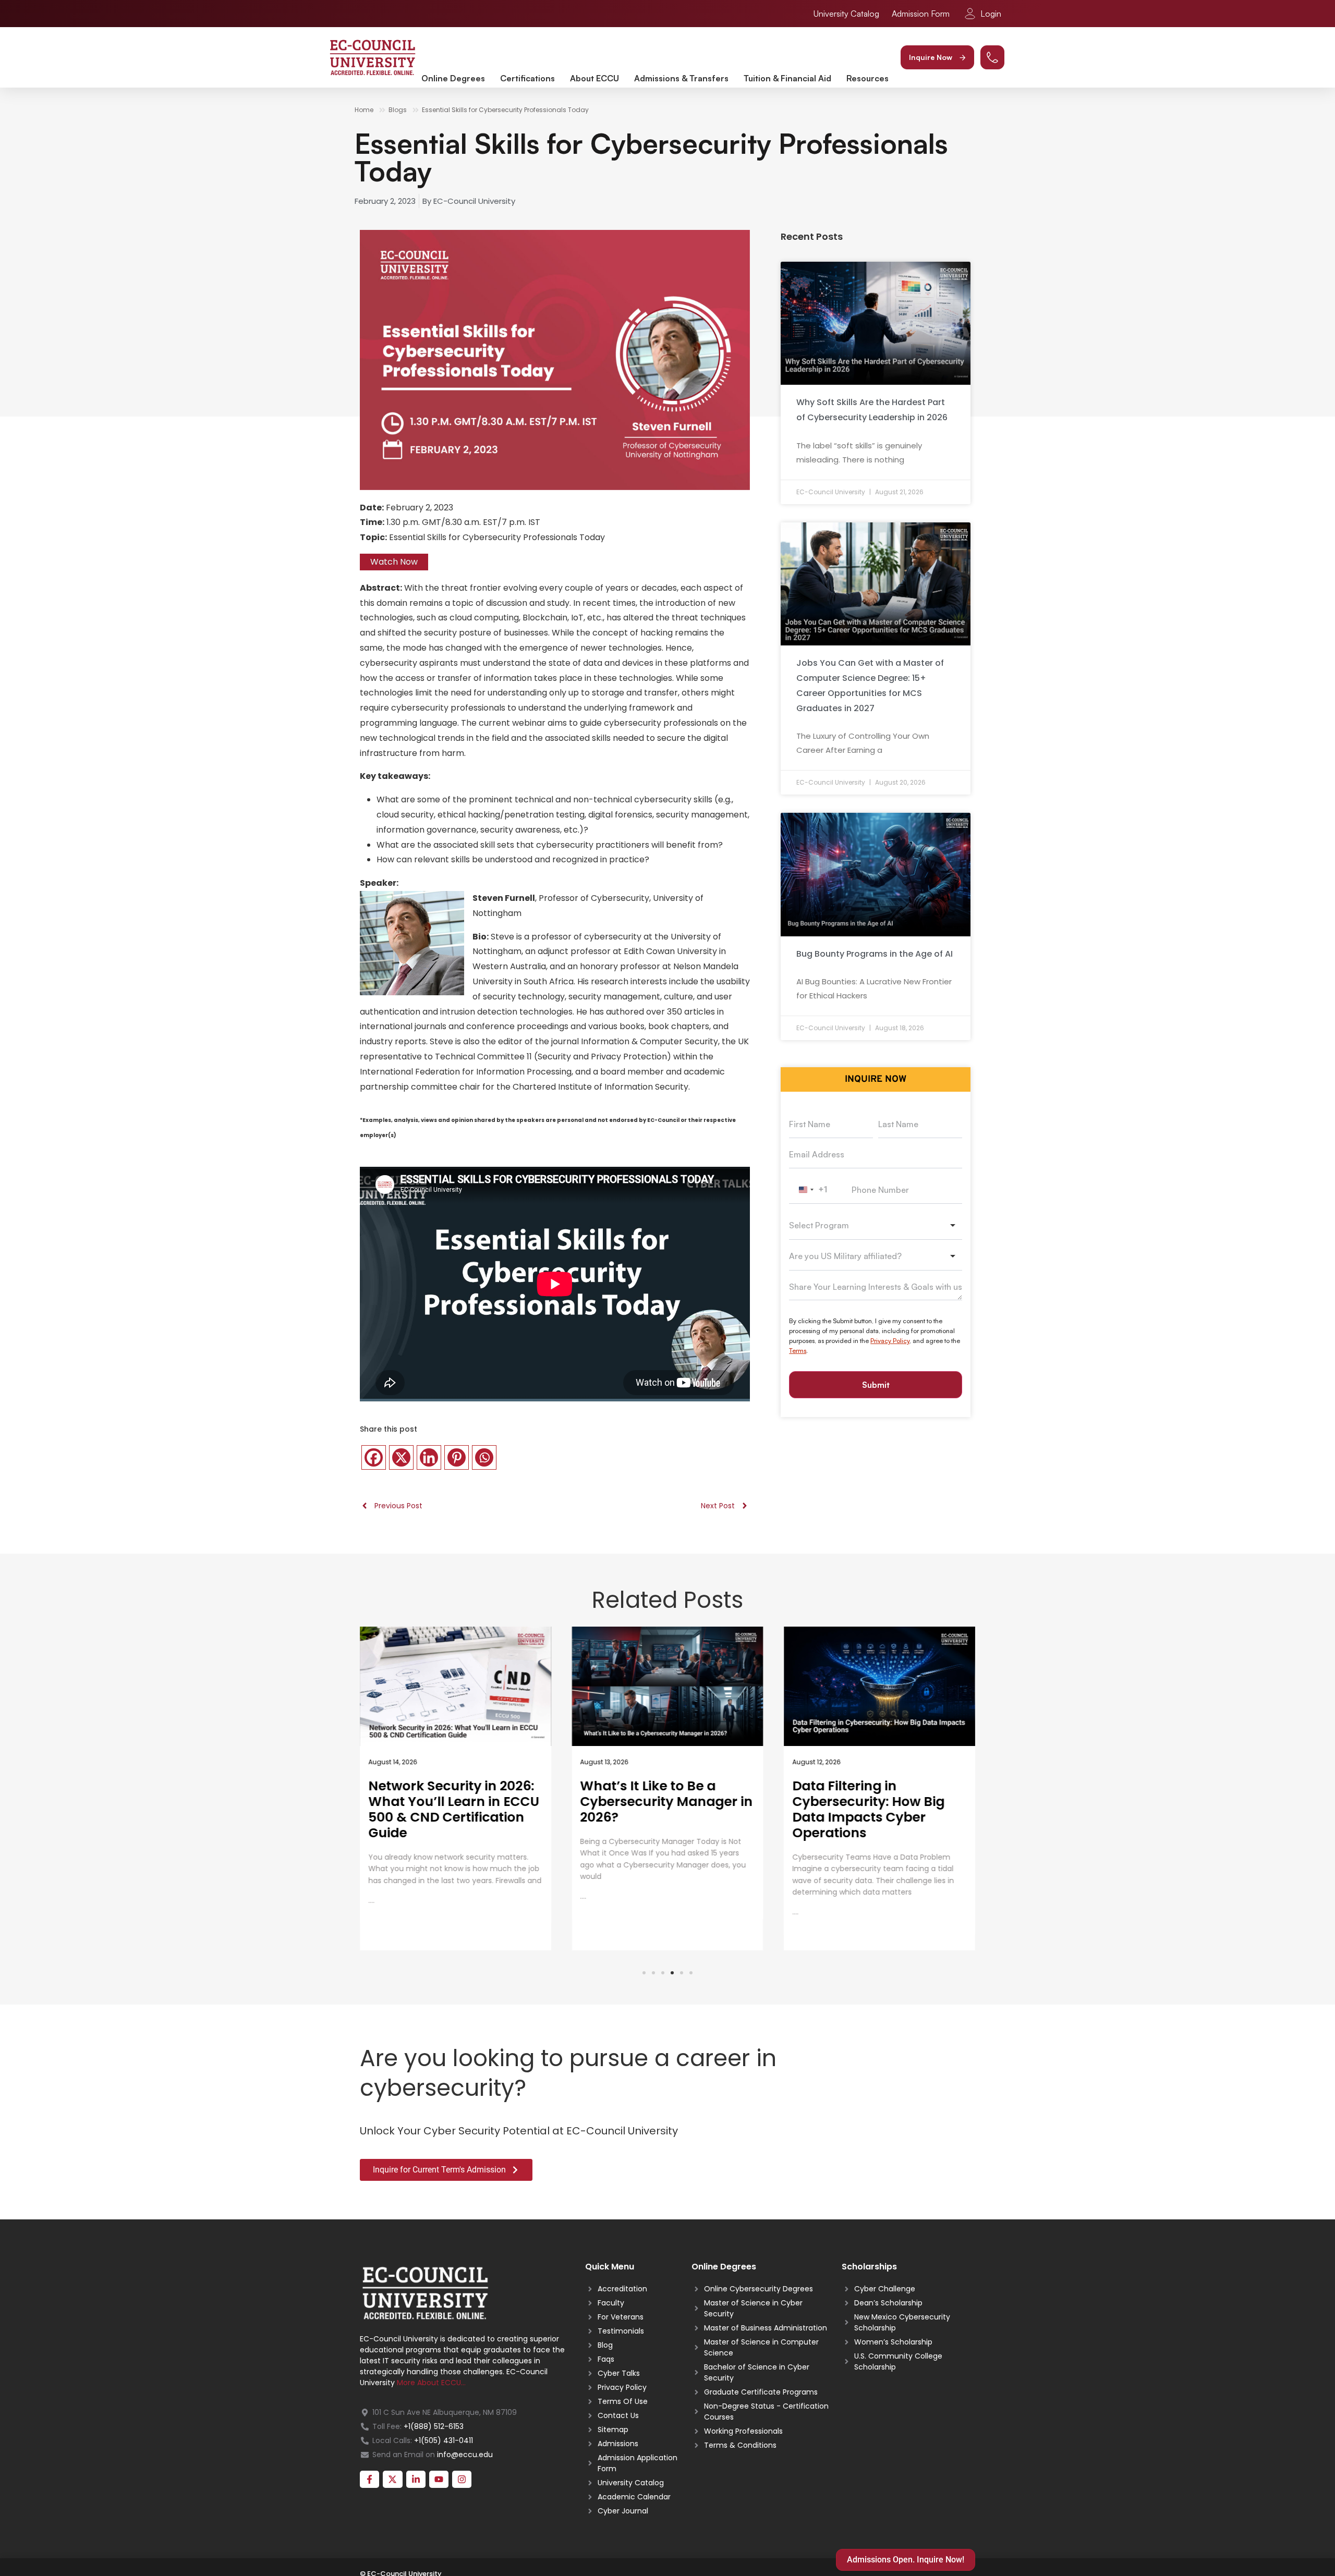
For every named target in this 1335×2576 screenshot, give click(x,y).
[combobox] (811, 1190)
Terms (798, 1351)
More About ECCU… (431, 2383)
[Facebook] (374, 1457)
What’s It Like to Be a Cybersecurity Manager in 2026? (667, 1802)
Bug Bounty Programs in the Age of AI (875, 954)
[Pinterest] (457, 1457)
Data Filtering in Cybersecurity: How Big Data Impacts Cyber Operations (868, 1809)
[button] (937, 57)
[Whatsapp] (484, 1457)
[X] (401, 1457)
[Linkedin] (429, 1457)
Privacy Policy (890, 1341)
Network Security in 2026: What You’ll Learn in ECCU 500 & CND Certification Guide (454, 1809)
